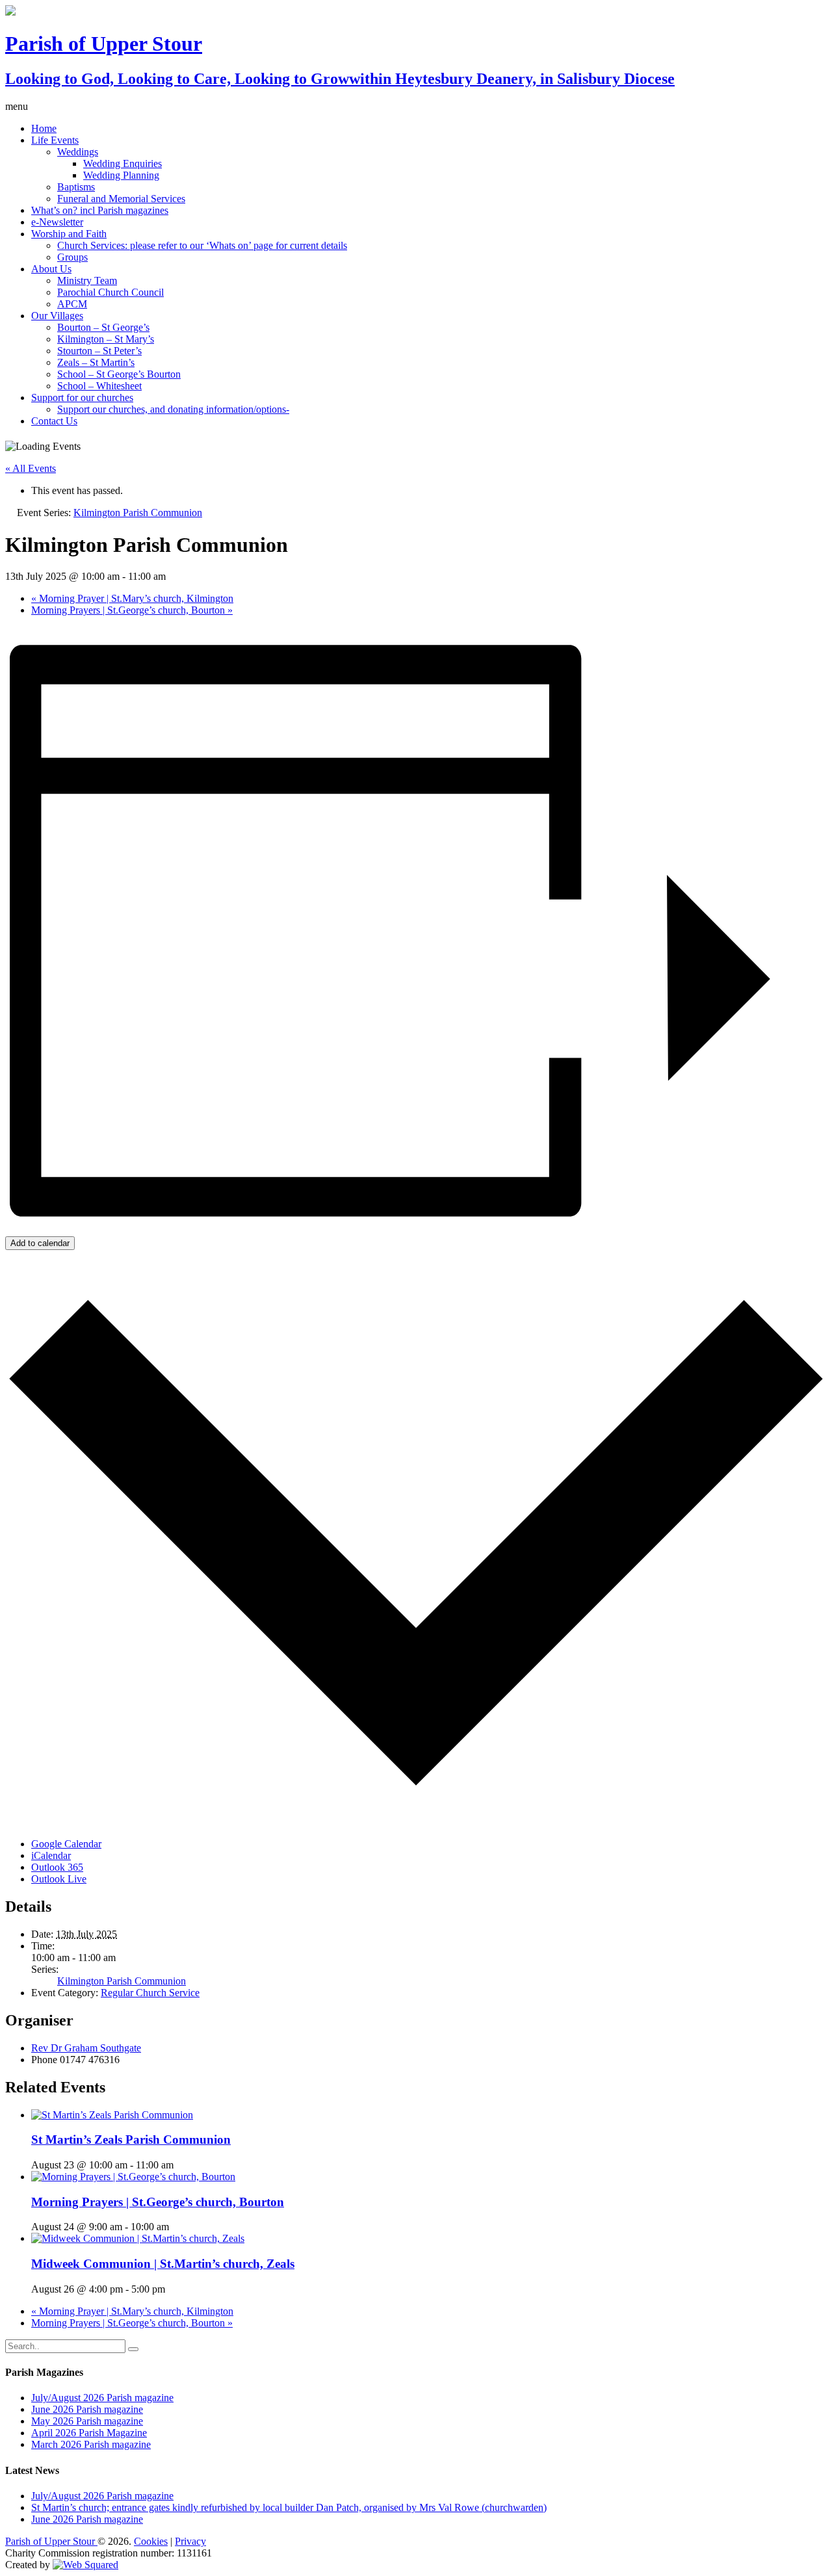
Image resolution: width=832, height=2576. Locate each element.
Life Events (55, 140)
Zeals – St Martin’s (96, 362)
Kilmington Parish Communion (122, 1981)
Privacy (190, 2541)
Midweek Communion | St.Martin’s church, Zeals (163, 2264)
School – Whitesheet (99, 386)
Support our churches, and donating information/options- (173, 409)
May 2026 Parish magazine (87, 2421)
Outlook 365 (57, 1867)
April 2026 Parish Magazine (89, 2433)
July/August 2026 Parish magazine (102, 2398)
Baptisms (76, 187)
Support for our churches (82, 397)
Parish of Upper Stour (51, 2541)
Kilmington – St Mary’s (106, 339)
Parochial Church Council (110, 292)
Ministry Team (87, 280)
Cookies (151, 2541)
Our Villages (57, 316)
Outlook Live (59, 1879)
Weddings (78, 152)
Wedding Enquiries (123, 163)
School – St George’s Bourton (119, 374)
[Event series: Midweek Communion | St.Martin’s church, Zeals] (172, 2289)
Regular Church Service (150, 1993)
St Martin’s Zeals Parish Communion (131, 2140)
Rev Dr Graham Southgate (86, 2048)
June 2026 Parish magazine (87, 2409)
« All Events (31, 468)
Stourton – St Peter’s (99, 351)
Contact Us (54, 421)
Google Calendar (66, 1844)
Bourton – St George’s (103, 327)
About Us (51, 269)
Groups (72, 257)
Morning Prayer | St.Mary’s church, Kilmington (132, 598)
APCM (72, 304)
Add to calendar (40, 1243)
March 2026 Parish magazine (91, 2444)
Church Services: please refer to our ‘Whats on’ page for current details (202, 245)
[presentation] (112, 2115)
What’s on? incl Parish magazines (100, 210)
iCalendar (51, 1855)
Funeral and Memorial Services (121, 199)
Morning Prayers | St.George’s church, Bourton (132, 610)
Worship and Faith (69, 234)
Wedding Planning (121, 175)
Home (44, 128)
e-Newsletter (57, 222)
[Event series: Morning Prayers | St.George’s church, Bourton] (176, 2227)
